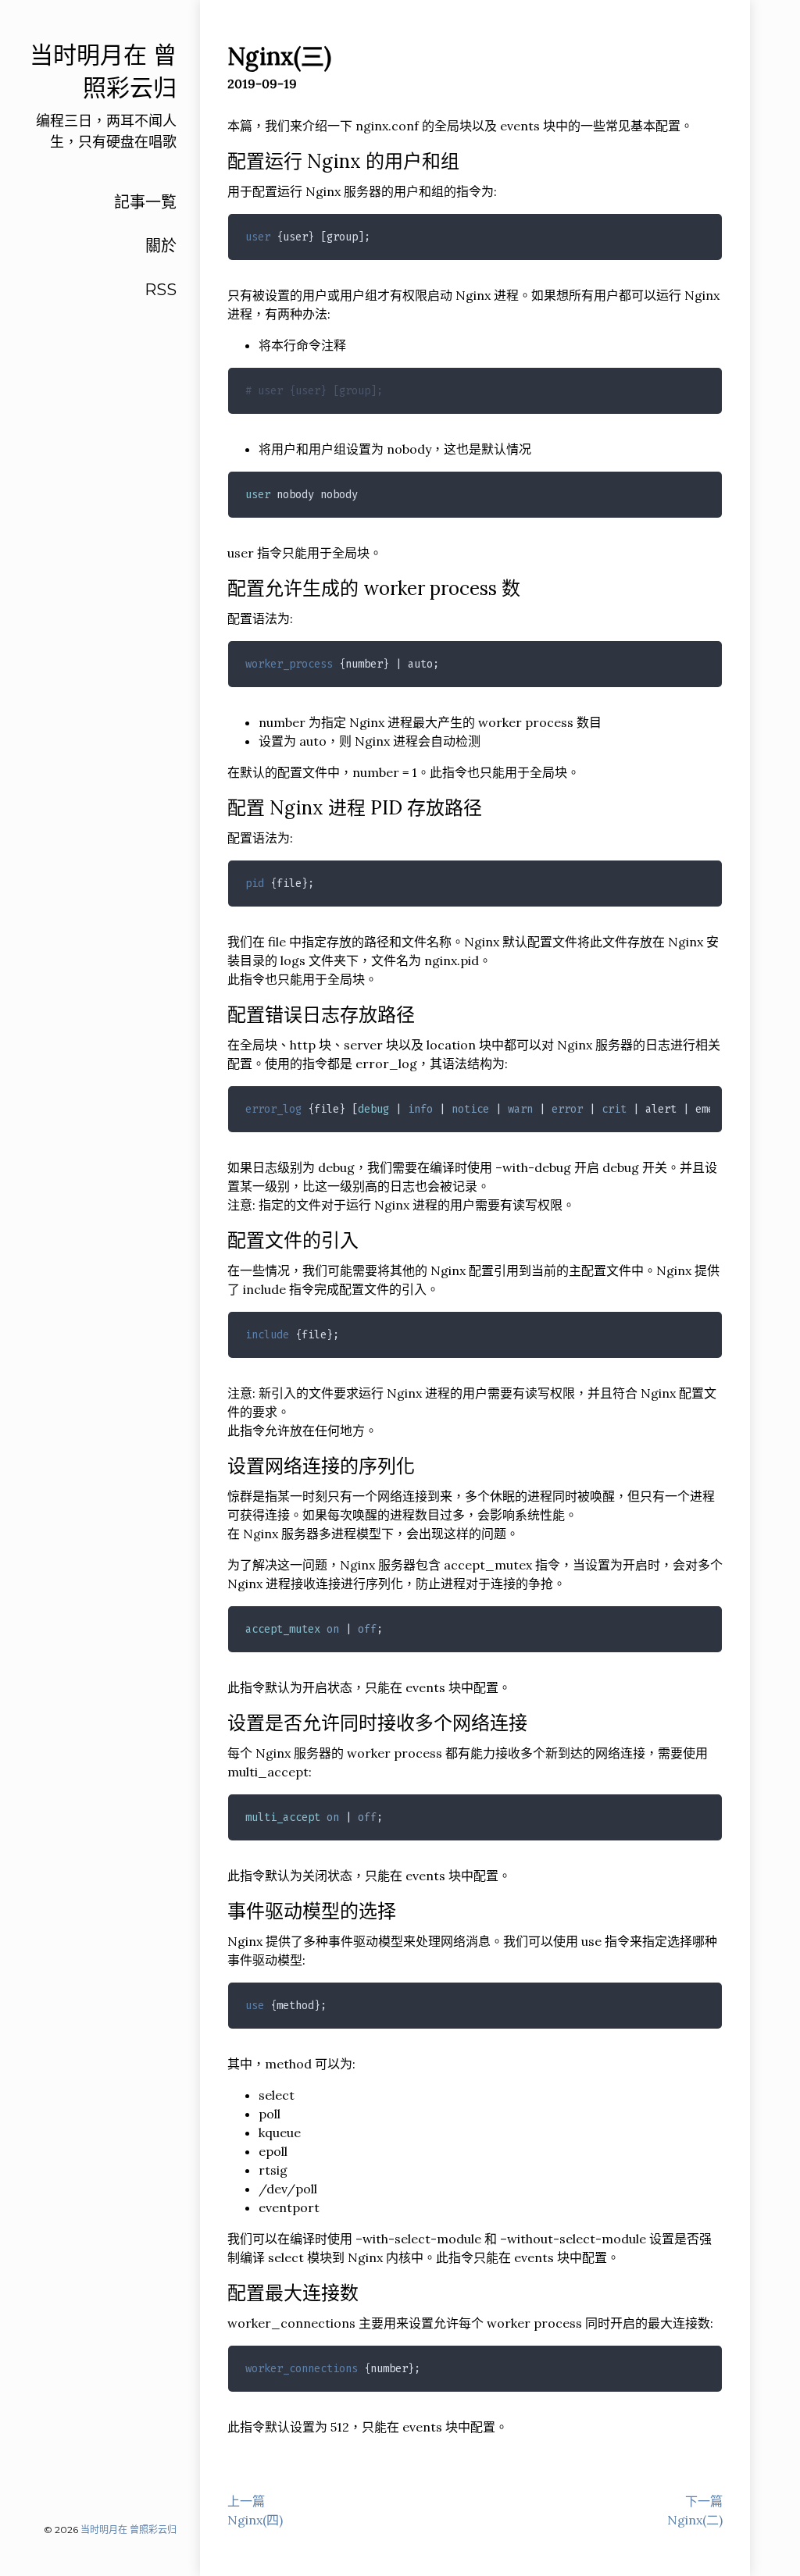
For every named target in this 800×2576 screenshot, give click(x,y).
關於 (161, 246)
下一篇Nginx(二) (695, 2510)
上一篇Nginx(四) (255, 2510)
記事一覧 (145, 202)
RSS (161, 290)
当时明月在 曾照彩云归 (129, 2530)
